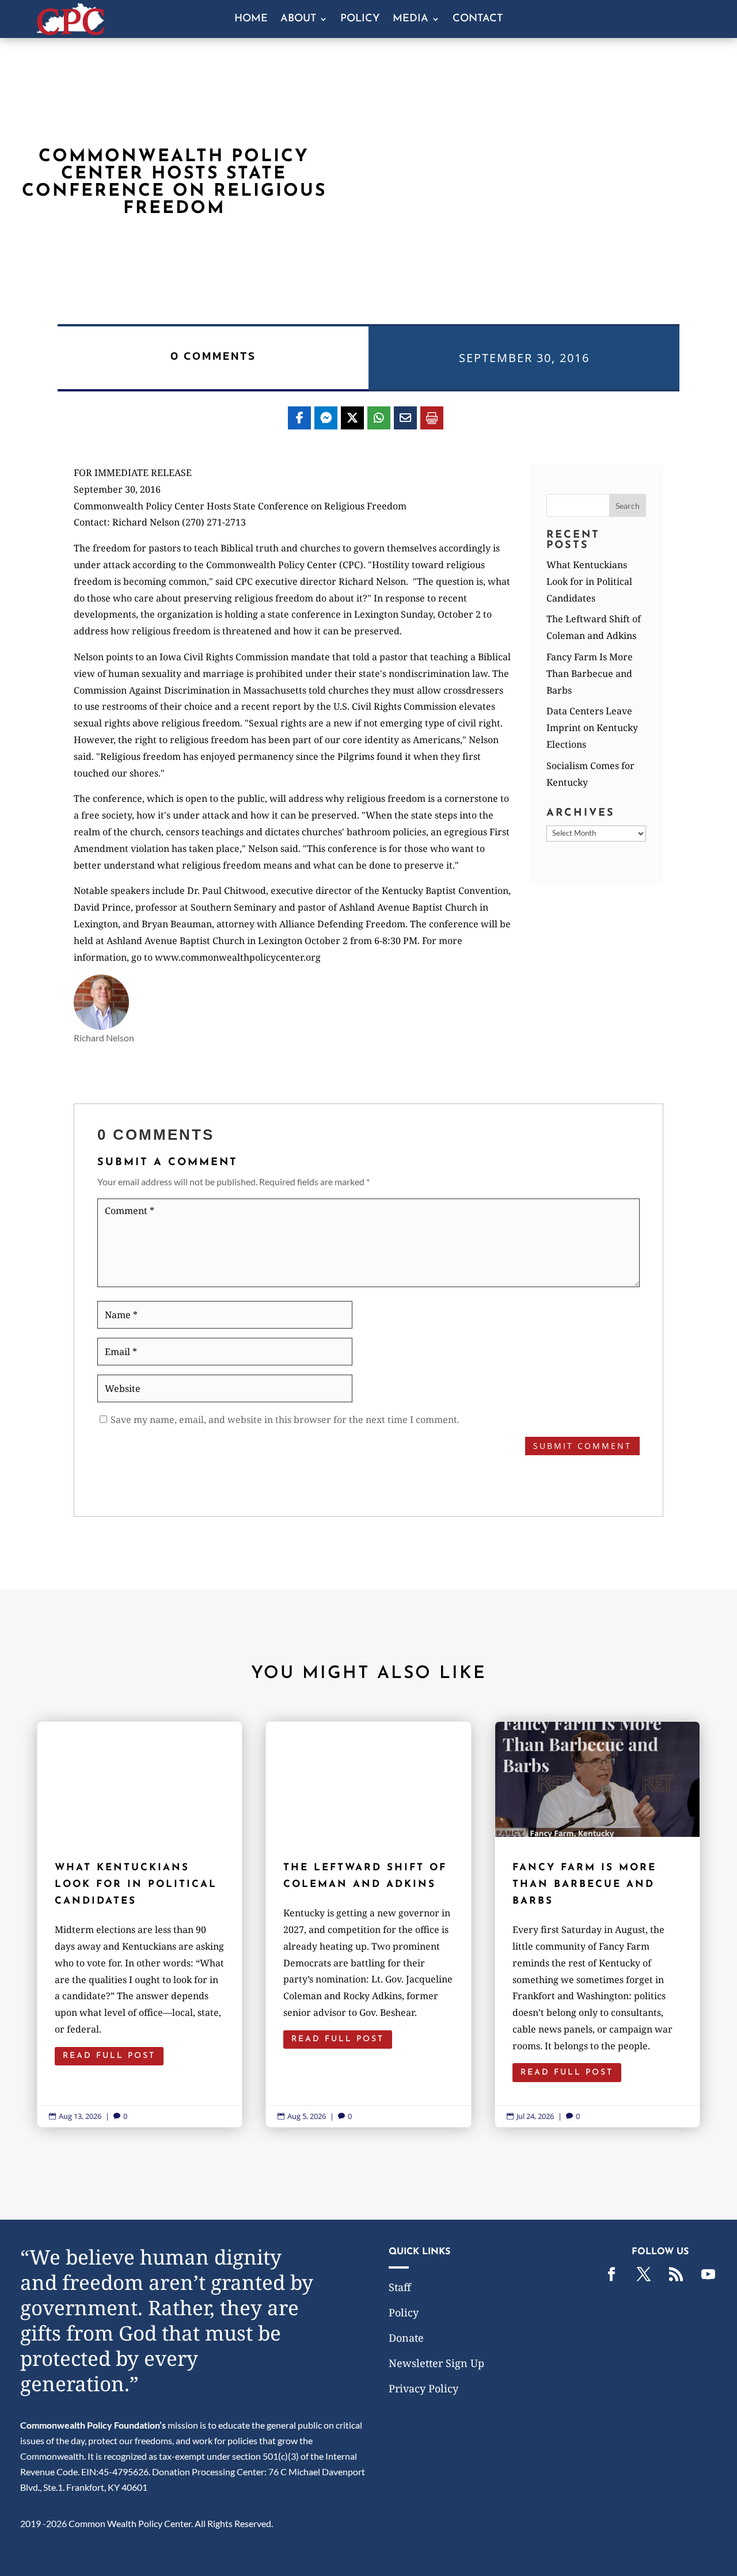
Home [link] (251, 20)
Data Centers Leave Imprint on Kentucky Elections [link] (592, 728)
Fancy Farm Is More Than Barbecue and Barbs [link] (590, 674)
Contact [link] (478, 20)
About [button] (298, 20)
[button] (628, 505)
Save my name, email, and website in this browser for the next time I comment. (285, 1420)
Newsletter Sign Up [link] (436, 2363)
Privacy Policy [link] (423, 2388)
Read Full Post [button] (109, 2056)
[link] (71, 31)
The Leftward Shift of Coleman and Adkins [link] (368, 1924)
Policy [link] (360, 20)
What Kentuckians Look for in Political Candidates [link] (589, 581)
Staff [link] (400, 2287)
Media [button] (411, 20)
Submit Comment (582, 1446)
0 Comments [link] (213, 356)
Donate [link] (406, 2338)
